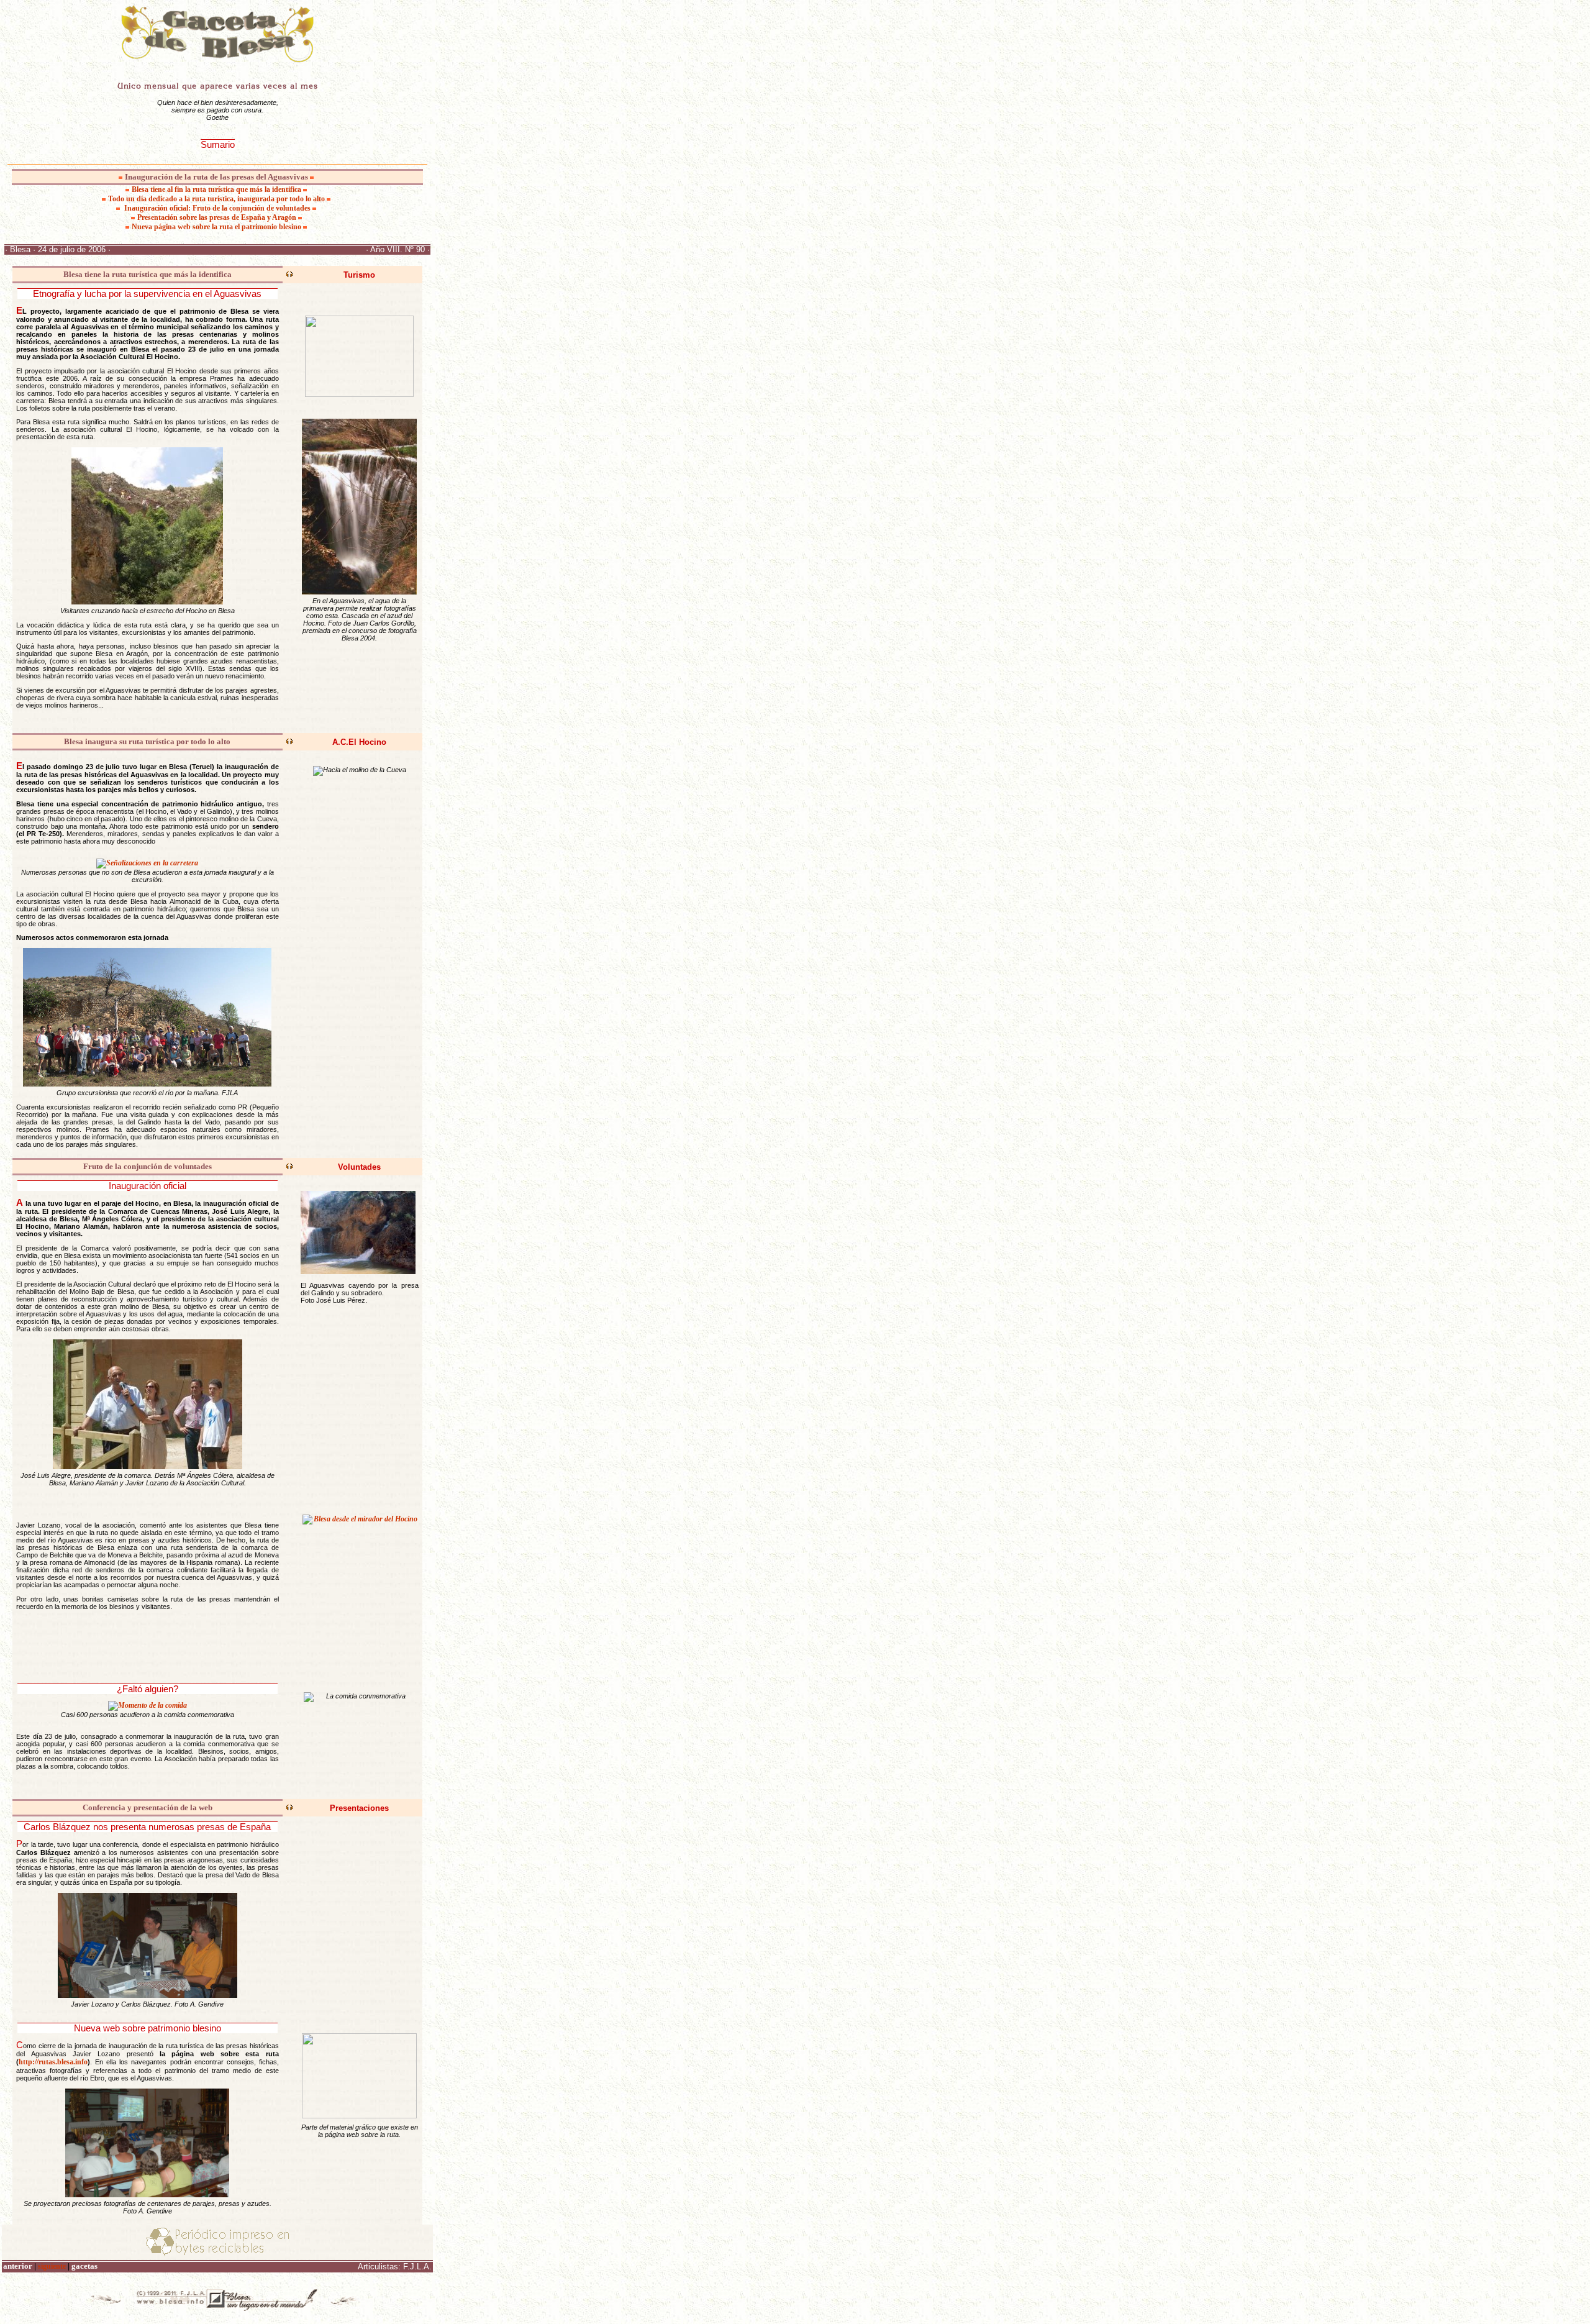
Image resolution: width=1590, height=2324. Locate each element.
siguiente (52, 2266)
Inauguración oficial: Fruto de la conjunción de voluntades (217, 208)
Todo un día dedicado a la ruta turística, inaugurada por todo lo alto (217, 199)
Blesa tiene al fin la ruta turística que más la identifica (216, 189)
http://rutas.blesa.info (53, 2062)
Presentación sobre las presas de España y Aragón (218, 217)
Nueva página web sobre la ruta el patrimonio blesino (217, 227)
